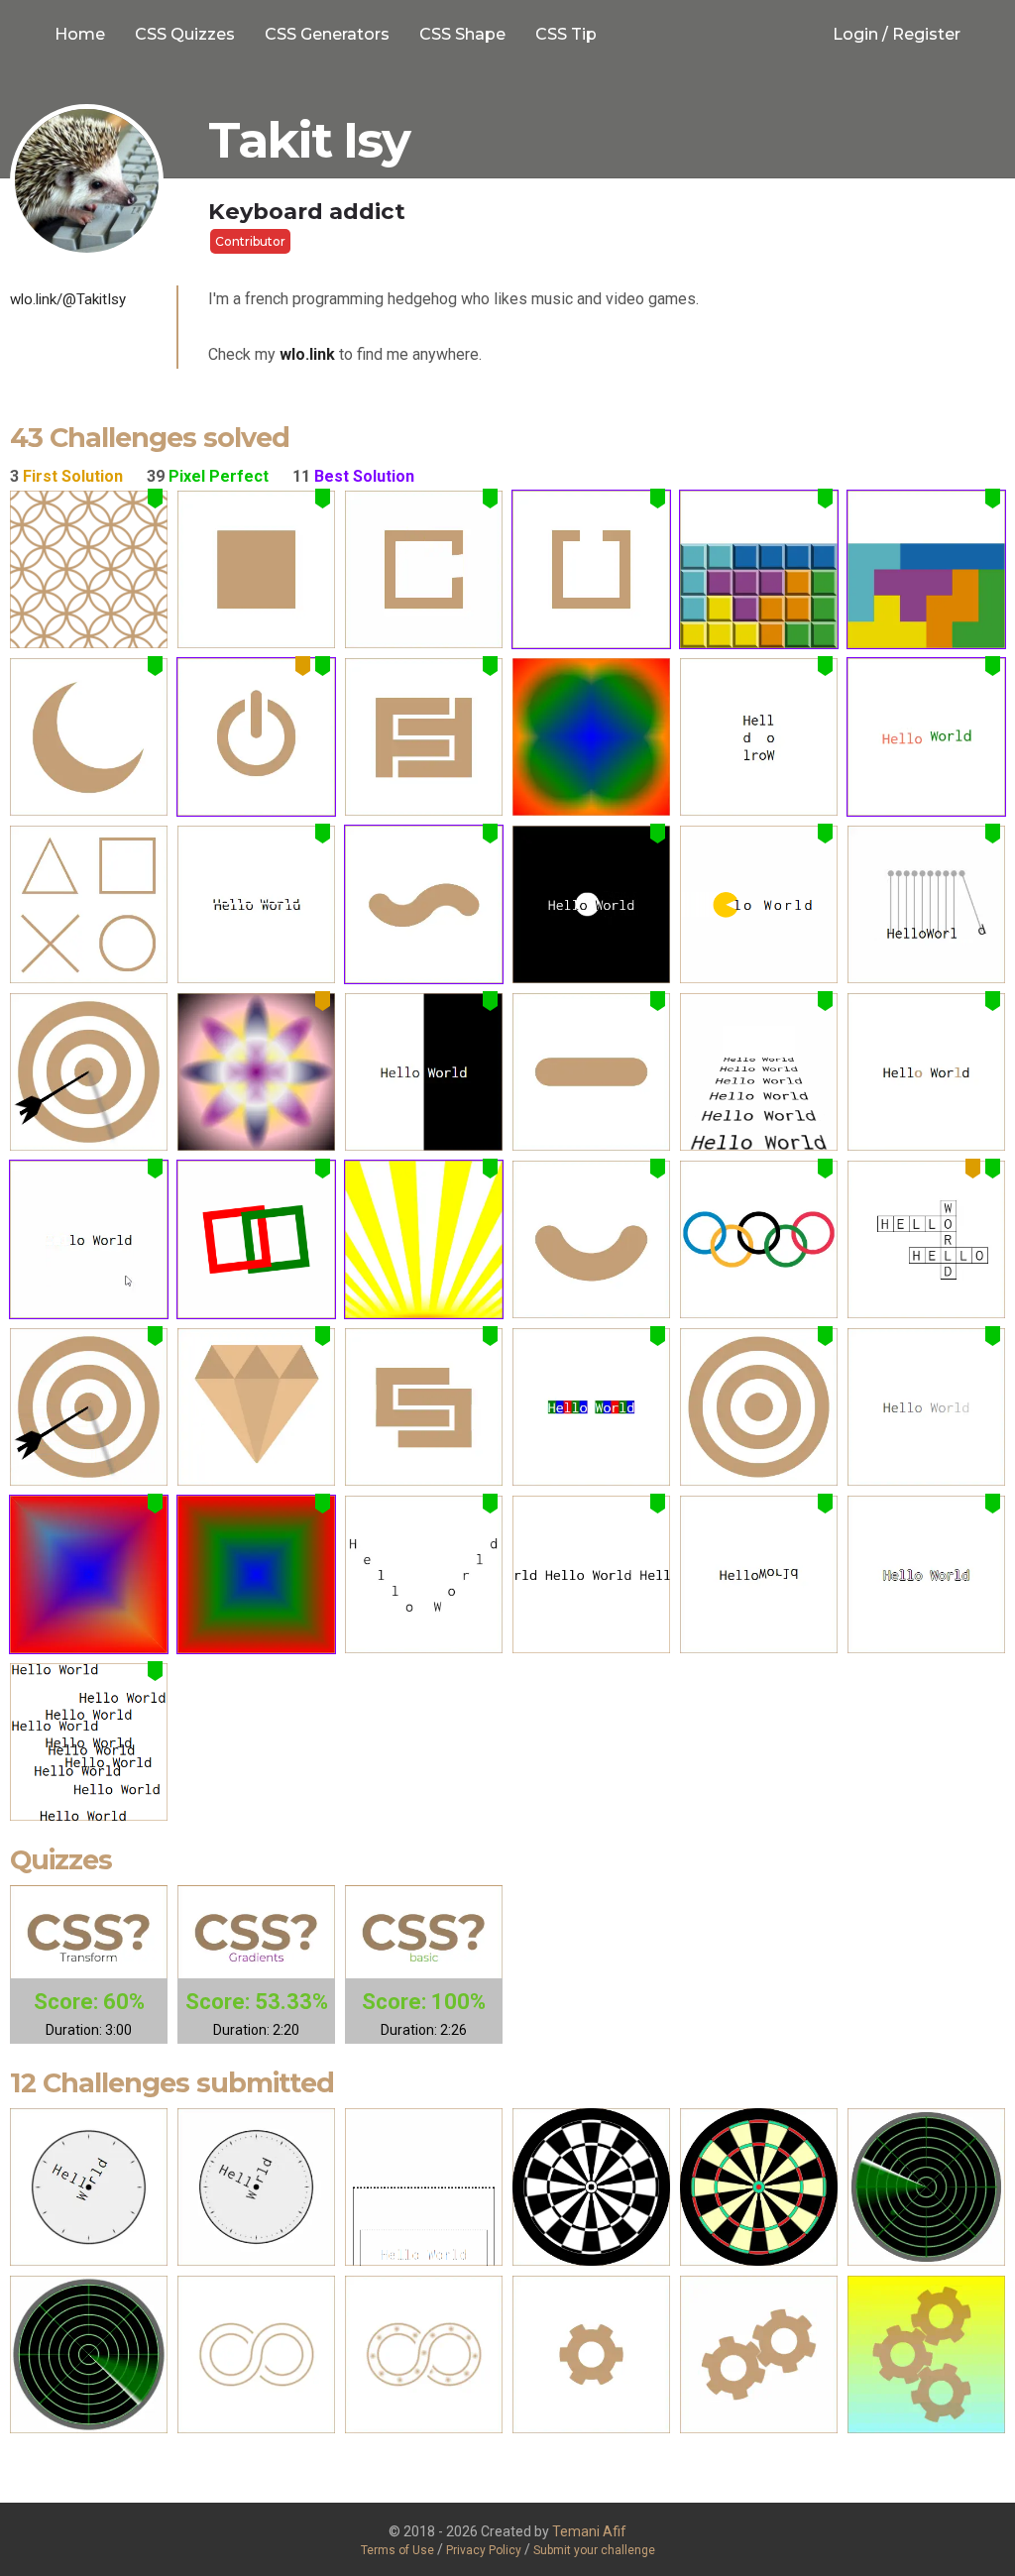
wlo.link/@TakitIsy (68, 299)
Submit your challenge (594, 2550)
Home (80, 34)
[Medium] (89, 569)
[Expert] (591, 737)
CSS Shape (462, 34)
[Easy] (256, 569)
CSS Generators (327, 34)
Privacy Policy (485, 2550)
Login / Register (897, 34)
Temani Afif (589, 2531)
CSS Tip (566, 34)
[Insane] (926, 904)
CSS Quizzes (185, 34)
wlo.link (307, 354)
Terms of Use (397, 2550)
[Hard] (424, 569)
